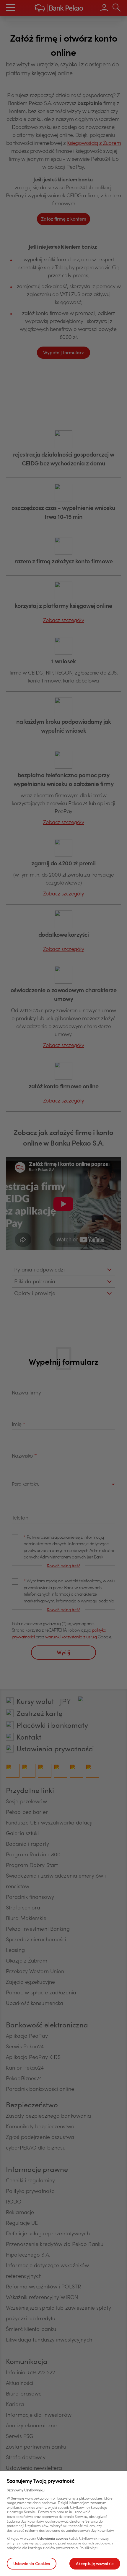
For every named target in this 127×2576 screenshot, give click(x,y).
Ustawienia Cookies (32, 2564)
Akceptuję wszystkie (95, 2564)
